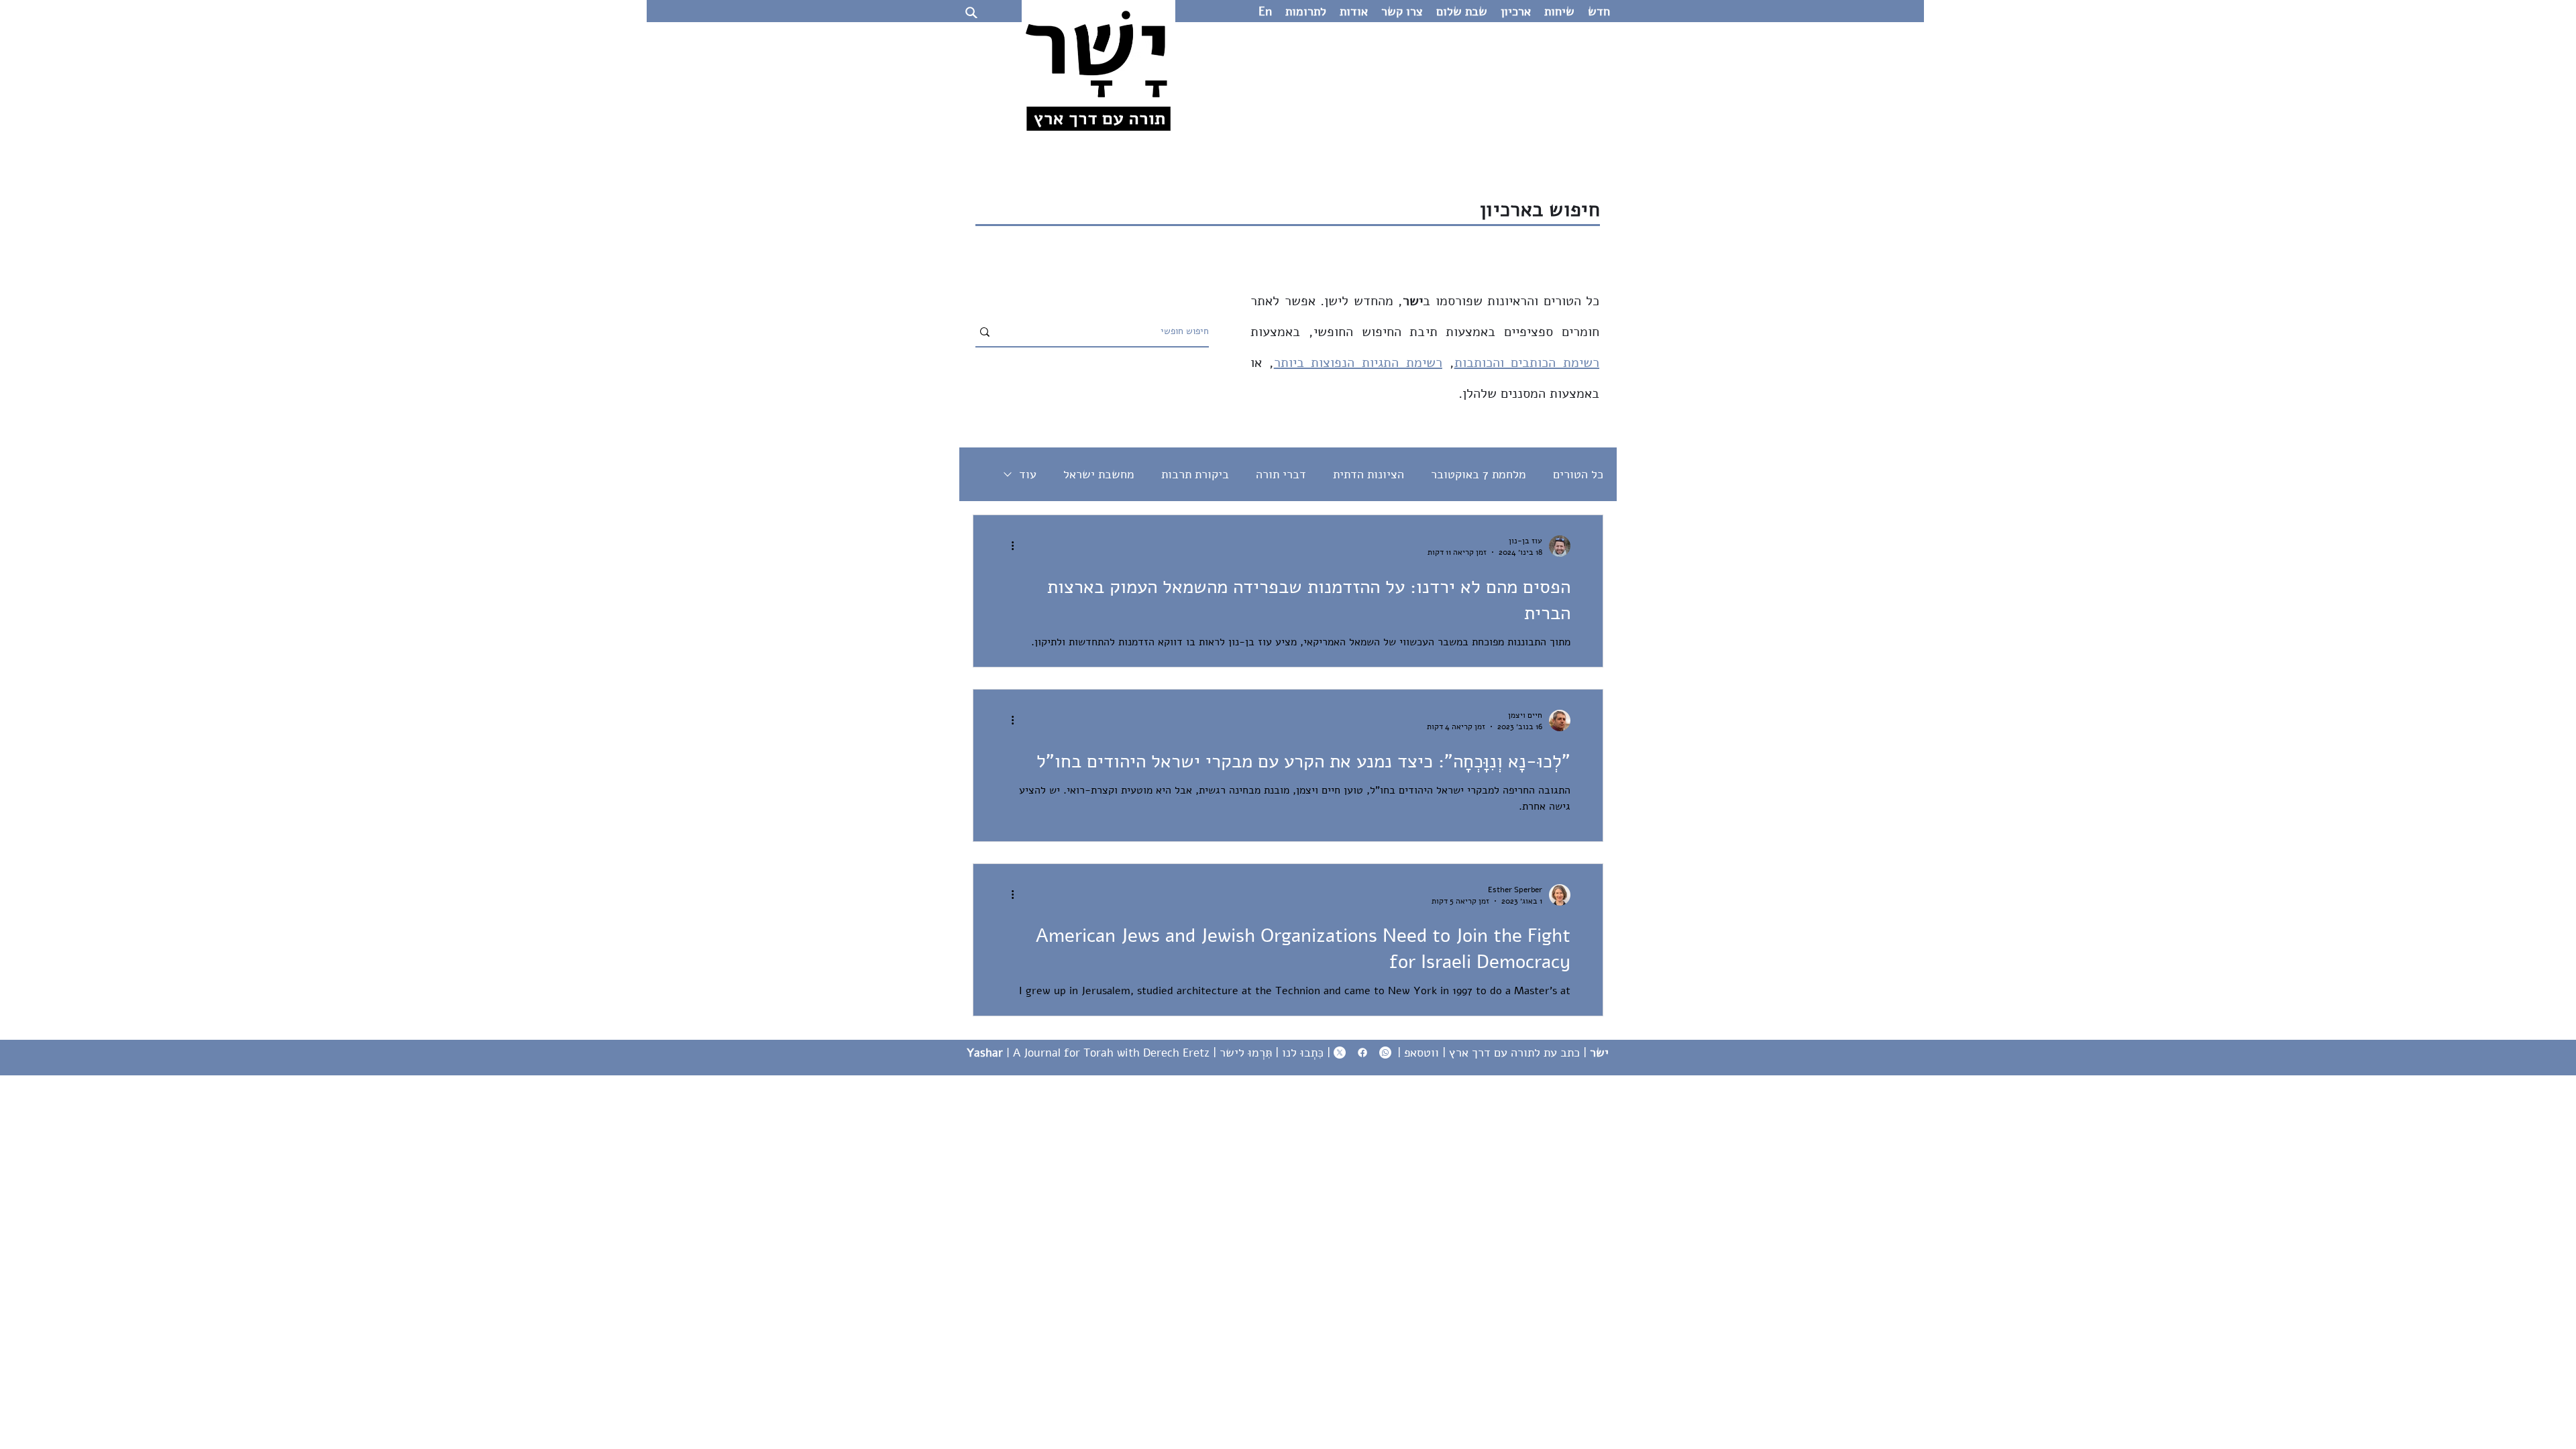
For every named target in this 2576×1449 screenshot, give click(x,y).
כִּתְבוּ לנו (1303, 1053)
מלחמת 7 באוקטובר (1479, 474)
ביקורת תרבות (1195, 474)
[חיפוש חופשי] (985, 332)
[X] (1340, 1053)
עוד (1028, 474)
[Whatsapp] (1385, 1053)
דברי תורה (1281, 474)
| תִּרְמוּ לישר (1251, 1053)
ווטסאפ (1421, 1053)
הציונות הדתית (1368, 474)
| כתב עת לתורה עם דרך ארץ (1529, 1053)
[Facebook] (1362, 1053)
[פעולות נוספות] (1008, 546)
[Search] (971, 12)
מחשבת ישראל (1099, 474)
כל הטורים (1578, 474)
